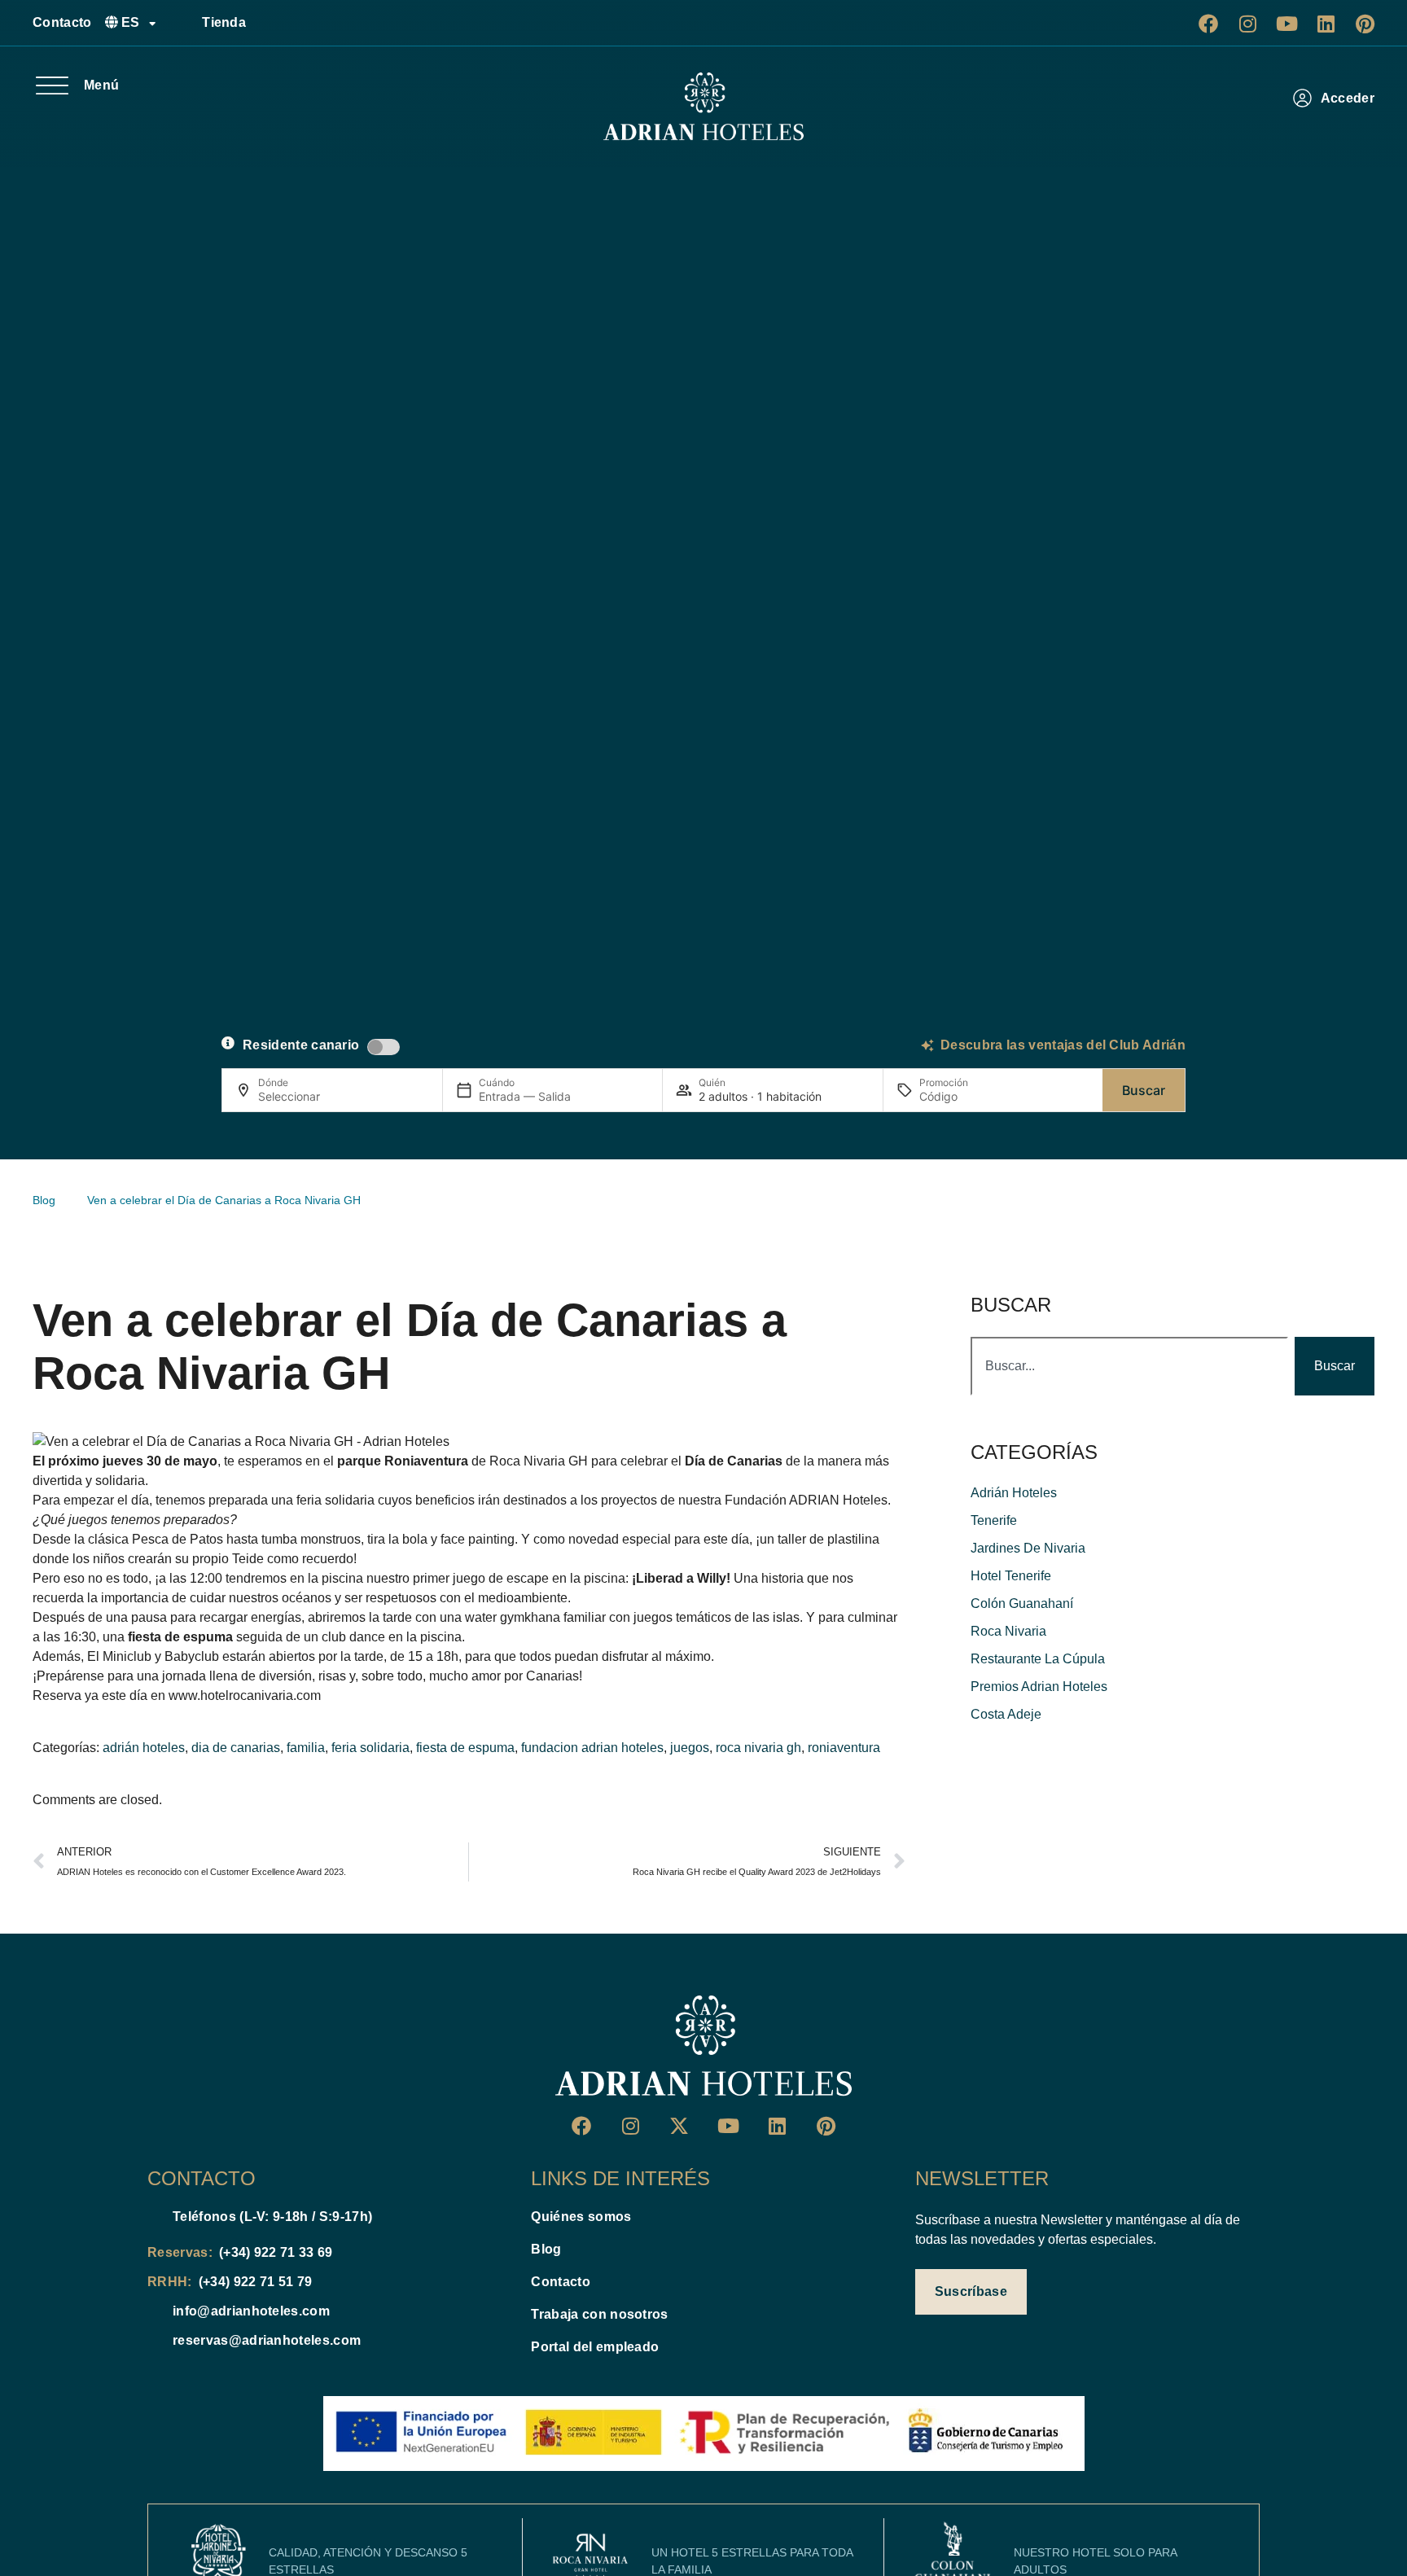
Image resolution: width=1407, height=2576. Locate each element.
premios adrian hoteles (1039, 1687)
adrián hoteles (144, 1748)
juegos (690, 1748)
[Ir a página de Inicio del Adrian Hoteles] (703, 2046)
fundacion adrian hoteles (592, 1748)
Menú (101, 85)
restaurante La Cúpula (1038, 1659)
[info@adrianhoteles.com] (154, 2311)
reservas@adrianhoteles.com (267, 2340)
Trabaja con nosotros (599, 2314)
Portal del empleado (595, 2347)
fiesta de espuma (465, 1748)
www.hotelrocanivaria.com (245, 1695)
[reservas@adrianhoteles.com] (154, 2341)
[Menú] (52, 85)
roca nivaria (1008, 1631)
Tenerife (994, 1520)
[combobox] (1129, 1366)
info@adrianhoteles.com (251, 2311)
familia (306, 1748)
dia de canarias (236, 1748)
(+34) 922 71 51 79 (256, 2282)
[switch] (384, 1047)
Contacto (62, 22)
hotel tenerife (1011, 1576)
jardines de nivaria (1028, 1548)
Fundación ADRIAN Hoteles (806, 1500)
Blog (546, 2249)
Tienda (224, 22)
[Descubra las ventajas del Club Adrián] (927, 1045)
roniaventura (844, 1748)
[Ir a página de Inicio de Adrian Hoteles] (703, 107)
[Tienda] (183, 23)
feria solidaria (370, 1748)
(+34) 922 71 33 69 (276, 2252)
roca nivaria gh (758, 1748)
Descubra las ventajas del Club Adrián (1063, 1045)
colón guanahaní (1022, 1603)
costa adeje (1006, 1714)
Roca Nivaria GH (539, 1461)
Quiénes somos (581, 2217)
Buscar (1144, 1090)
